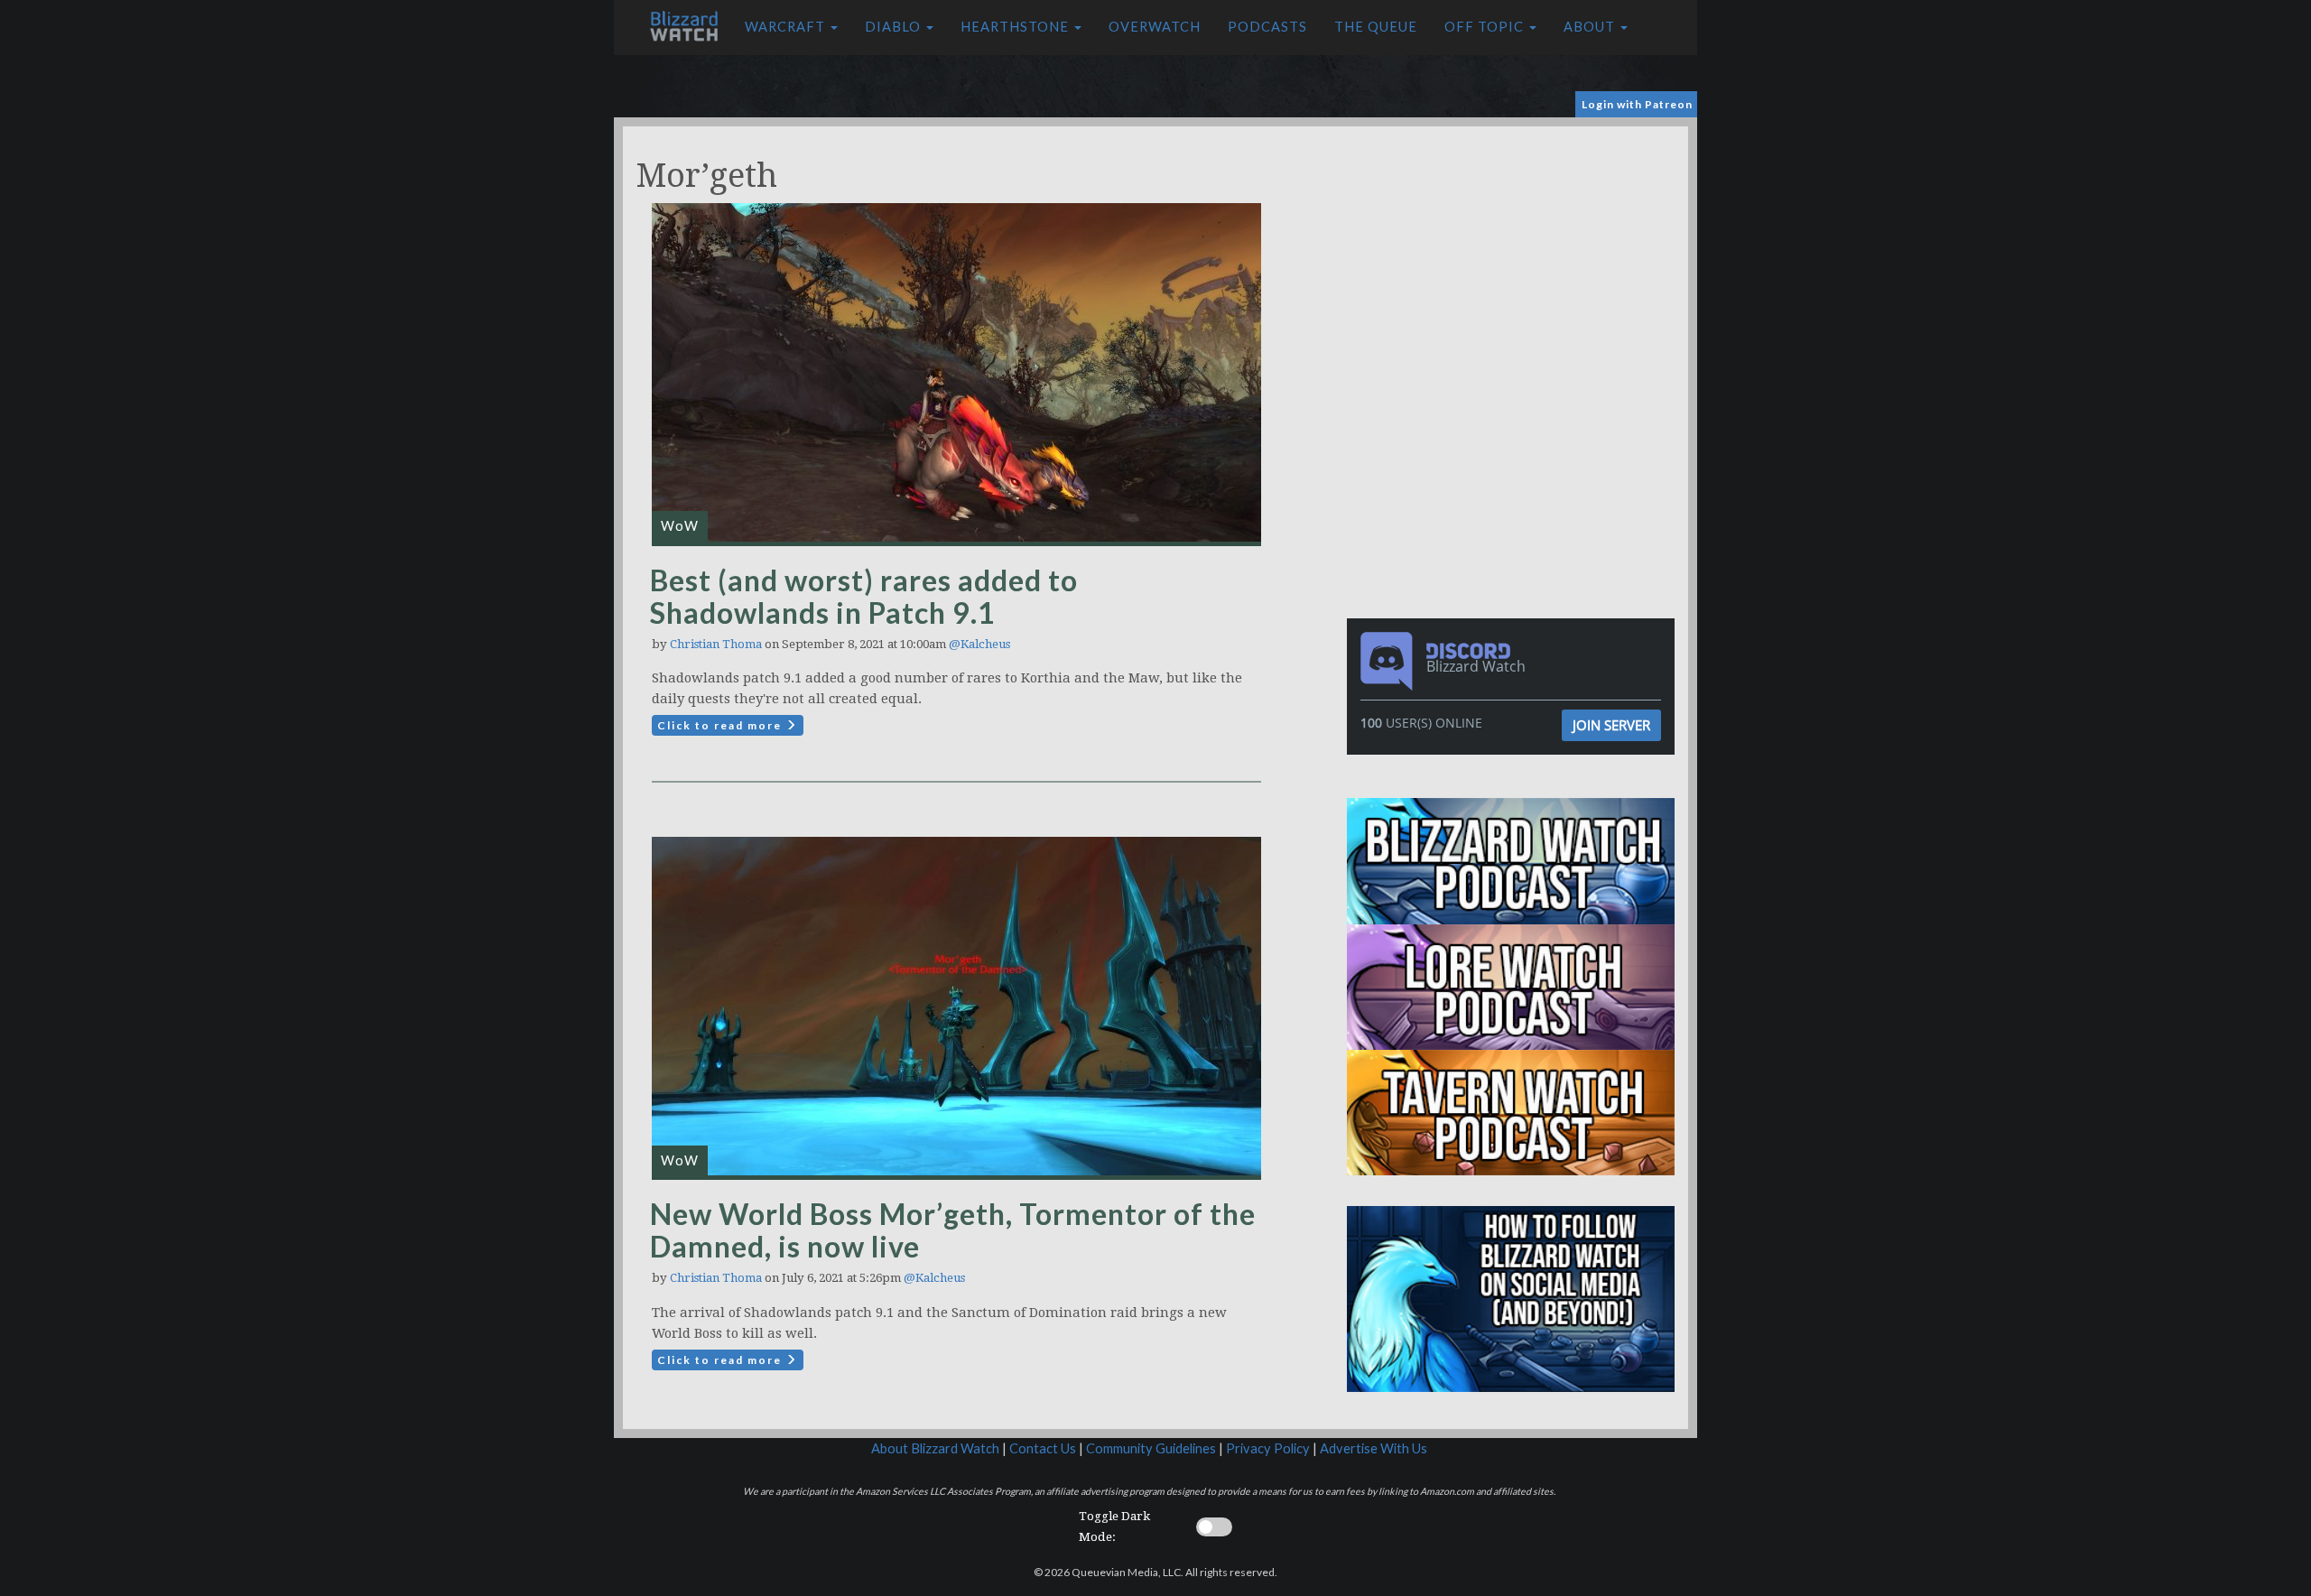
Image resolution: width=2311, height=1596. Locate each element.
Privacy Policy (1268, 1448)
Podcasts (1267, 27)
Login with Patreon (1637, 104)
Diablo (895, 27)
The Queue (1376, 27)
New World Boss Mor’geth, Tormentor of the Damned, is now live (953, 1230)
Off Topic (1486, 27)
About (1591, 27)
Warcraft (787, 27)
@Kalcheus (979, 644)
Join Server (1611, 725)
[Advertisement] (1515, 253)
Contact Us (1043, 1448)
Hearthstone (1016, 27)
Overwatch (1155, 27)
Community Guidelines (1151, 1448)
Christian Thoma (716, 644)
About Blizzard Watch (935, 1448)
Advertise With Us (1374, 1448)
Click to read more (721, 725)
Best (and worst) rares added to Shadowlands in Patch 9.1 (864, 596)
